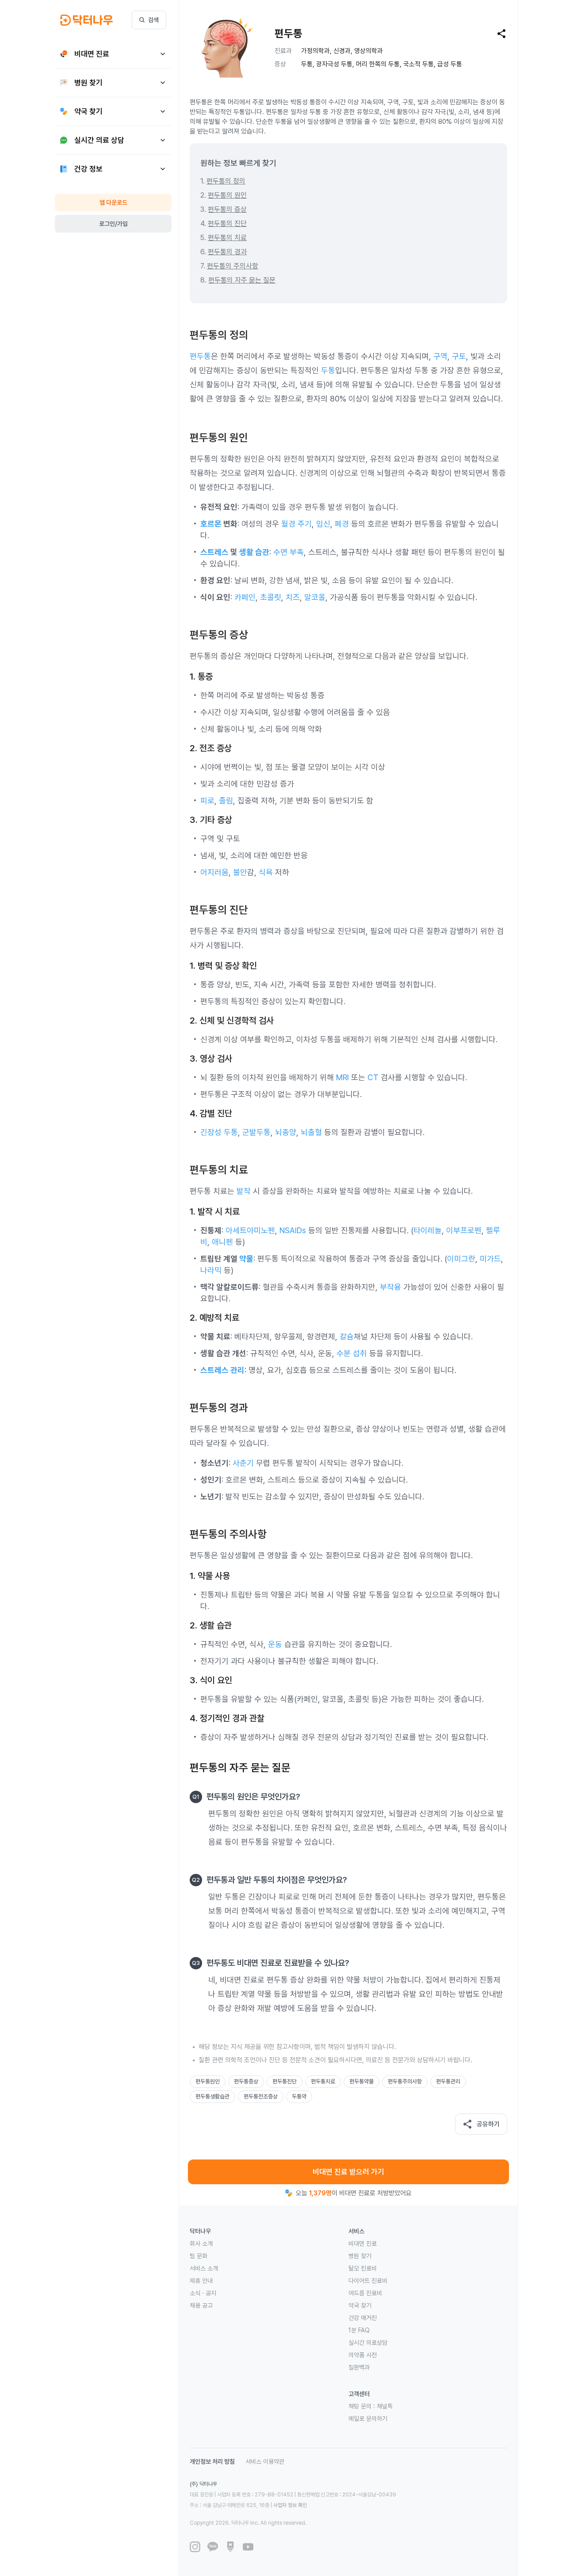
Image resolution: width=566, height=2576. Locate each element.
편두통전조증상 (261, 2096)
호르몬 (211, 524)
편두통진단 (285, 2081)
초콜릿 (271, 597)
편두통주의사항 (405, 2081)
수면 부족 (289, 552)
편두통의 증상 (227, 209)
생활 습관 (254, 552)
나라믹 (211, 1270)
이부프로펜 (464, 1230)
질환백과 (359, 2367)
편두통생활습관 (212, 2096)
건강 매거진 (363, 2318)
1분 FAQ (359, 2330)
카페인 (245, 597)
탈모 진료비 (363, 2268)
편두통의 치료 (227, 238)
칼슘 (347, 1336)
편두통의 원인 (227, 195)
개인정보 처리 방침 (212, 2461)
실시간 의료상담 (368, 2343)
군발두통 (256, 1132)
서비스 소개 (204, 2268)
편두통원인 (208, 2081)
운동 (275, 1644)
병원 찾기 (360, 2256)
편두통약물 (361, 2081)
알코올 (315, 597)
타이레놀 (428, 1230)
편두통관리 (448, 2081)
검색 (153, 20)
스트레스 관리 (222, 1370)
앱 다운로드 (113, 203)
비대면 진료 (363, 2243)
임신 (323, 524)
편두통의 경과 (227, 252)
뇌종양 (286, 1132)
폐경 (342, 524)
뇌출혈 (311, 1132)
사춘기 (243, 1463)
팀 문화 (199, 2256)
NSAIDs (293, 1230)
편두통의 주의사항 (233, 266)
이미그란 (461, 1259)
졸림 (226, 801)
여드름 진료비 (365, 2293)
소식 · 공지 (203, 2293)
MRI (342, 1077)
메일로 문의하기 (368, 2419)
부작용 (390, 1287)
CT (373, 1077)
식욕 (266, 872)
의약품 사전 (363, 2355)
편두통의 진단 (227, 224)
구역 (440, 356)
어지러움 (214, 872)
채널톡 (385, 2406)
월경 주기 (296, 524)
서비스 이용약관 (265, 2461)
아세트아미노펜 (250, 1230)
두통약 (299, 2096)
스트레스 (214, 552)
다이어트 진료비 (368, 2281)
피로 (207, 801)
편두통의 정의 (226, 181)
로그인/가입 (113, 224)
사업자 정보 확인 (290, 2505)
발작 (244, 1191)
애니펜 (222, 1242)
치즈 (293, 597)
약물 (246, 1259)
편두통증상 (246, 2081)
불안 (240, 872)
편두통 (200, 356)
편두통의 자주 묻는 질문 (242, 280)
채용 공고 (201, 2305)
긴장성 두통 (219, 1132)
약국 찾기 (360, 2305)
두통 (328, 370)
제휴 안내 (201, 2281)
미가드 (490, 1259)
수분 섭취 (352, 1353)
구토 (459, 356)
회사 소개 (201, 2243)
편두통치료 (323, 2081)
